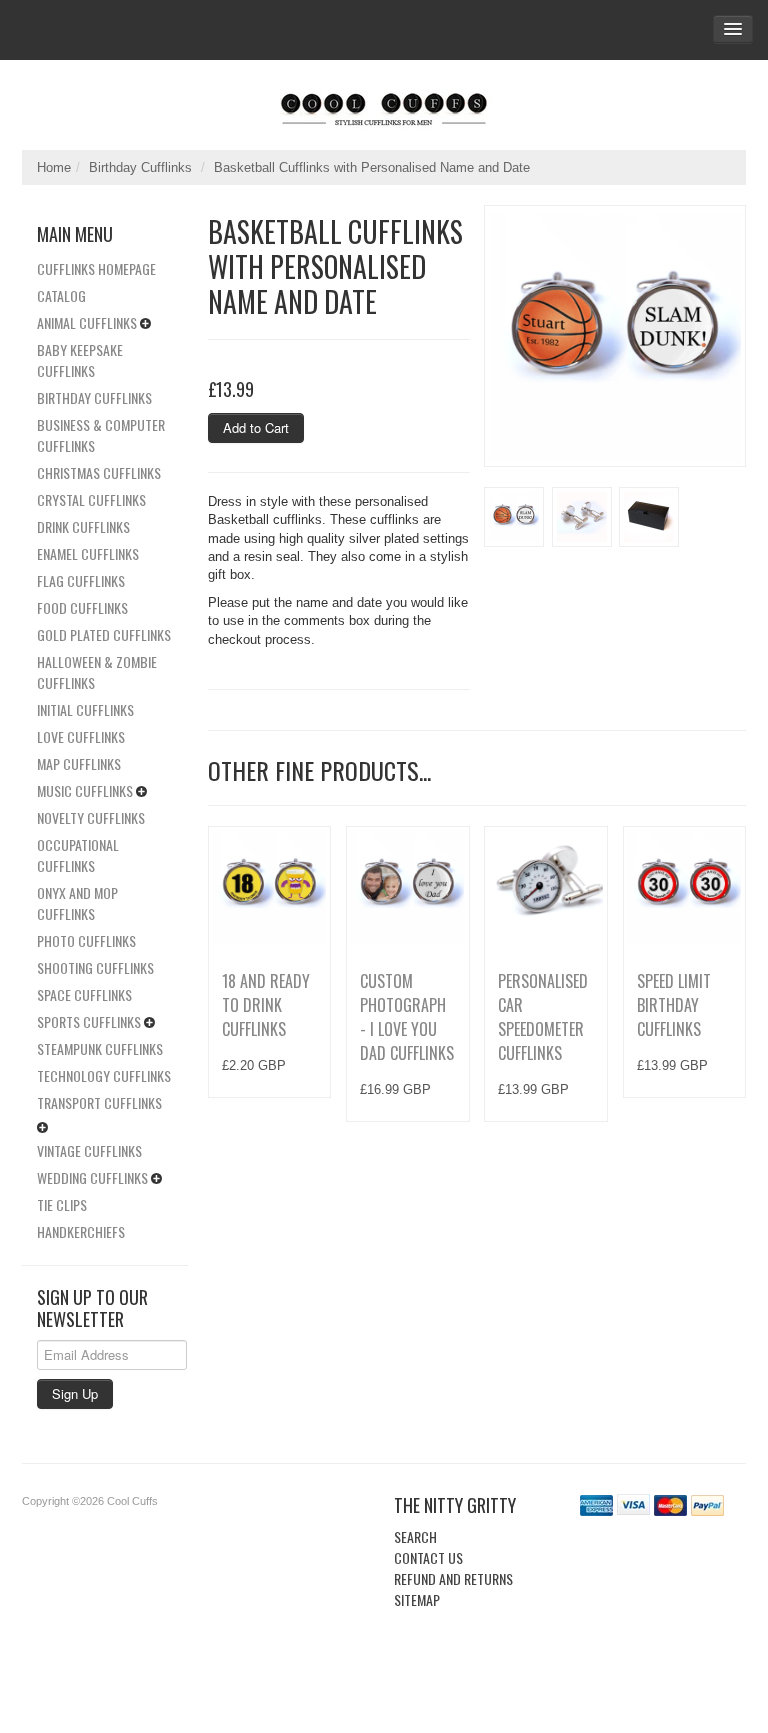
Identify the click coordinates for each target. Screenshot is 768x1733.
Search (415, 1536)
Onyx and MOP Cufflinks (77, 903)
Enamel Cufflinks (88, 553)
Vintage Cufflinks (89, 1150)
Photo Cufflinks (86, 940)
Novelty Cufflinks (91, 817)
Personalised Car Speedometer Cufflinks (543, 1017)
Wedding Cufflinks (92, 1177)
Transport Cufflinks (99, 1102)
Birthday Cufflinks (140, 167)
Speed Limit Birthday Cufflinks (674, 1005)
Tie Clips (62, 1204)
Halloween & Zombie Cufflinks (97, 672)
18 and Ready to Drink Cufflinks (266, 1005)
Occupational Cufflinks (78, 855)
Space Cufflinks (84, 994)
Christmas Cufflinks (99, 472)
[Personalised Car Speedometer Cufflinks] (545, 887)
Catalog (61, 295)
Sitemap (417, 1599)
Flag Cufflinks (81, 580)
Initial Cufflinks (85, 709)
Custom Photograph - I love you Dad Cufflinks (407, 1017)
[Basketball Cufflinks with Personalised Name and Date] (615, 336)
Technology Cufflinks (104, 1075)
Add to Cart (256, 427)
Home (54, 167)
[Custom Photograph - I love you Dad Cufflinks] (407, 887)
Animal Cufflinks (87, 322)
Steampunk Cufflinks (100, 1048)
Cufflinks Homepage (96, 268)
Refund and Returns (453, 1578)
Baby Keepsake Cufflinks (80, 360)
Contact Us (428, 1557)
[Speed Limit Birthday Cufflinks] (684, 887)
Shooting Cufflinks (95, 967)
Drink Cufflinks (83, 526)
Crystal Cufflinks (91, 499)
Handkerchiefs (81, 1231)
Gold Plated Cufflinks (104, 634)
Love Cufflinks (81, 736)
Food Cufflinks (82, 607)
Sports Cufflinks (89, 1021)
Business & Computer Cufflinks (101, 435)
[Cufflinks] (384, 105)
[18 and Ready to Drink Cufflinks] (269, 887)
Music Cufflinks (85, 790)
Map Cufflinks (79, 763)
